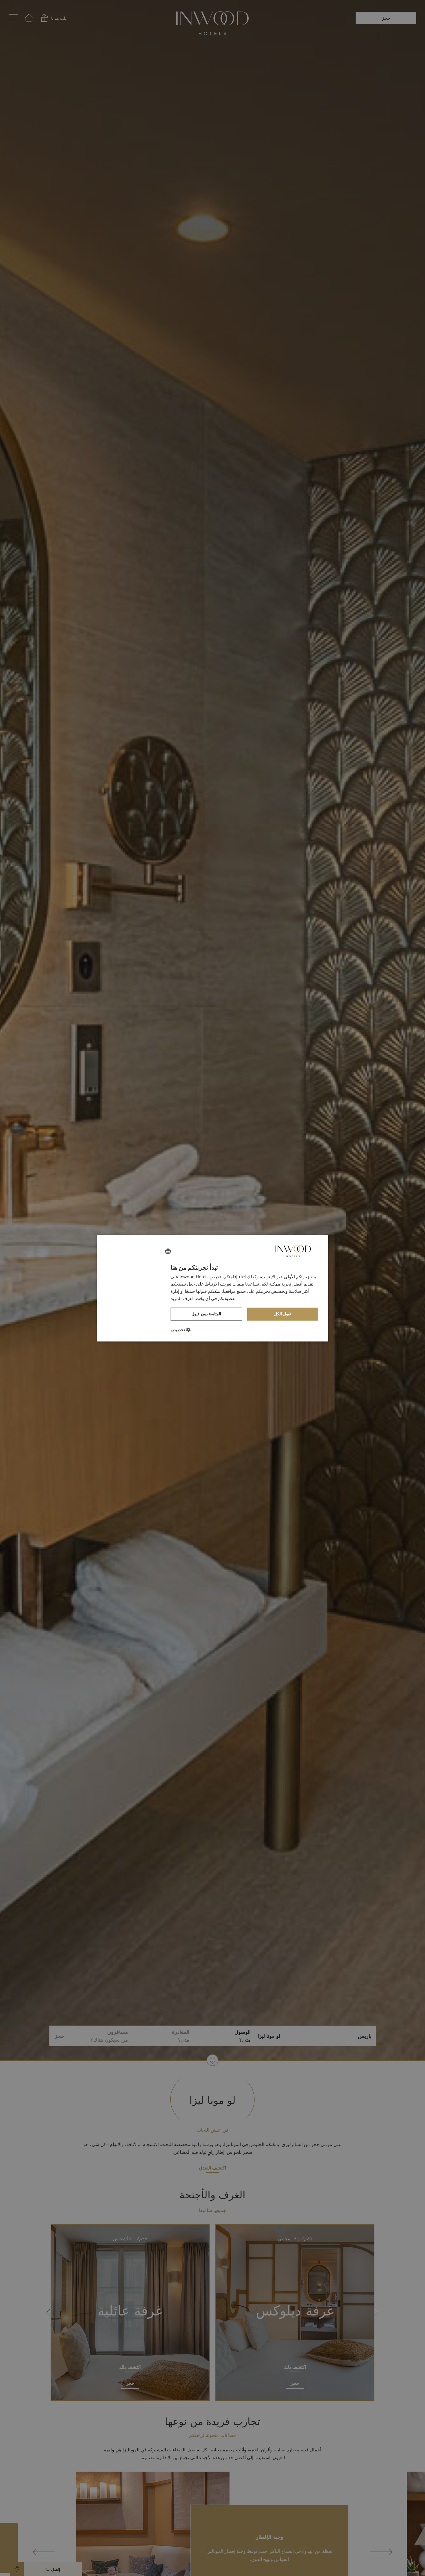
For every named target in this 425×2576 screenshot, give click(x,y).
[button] (181, 1329)
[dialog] (212, 1288)
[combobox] (168, 1251)
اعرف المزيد (182, 1298)
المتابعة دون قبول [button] (206, 1314)
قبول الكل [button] (283, 1314)
